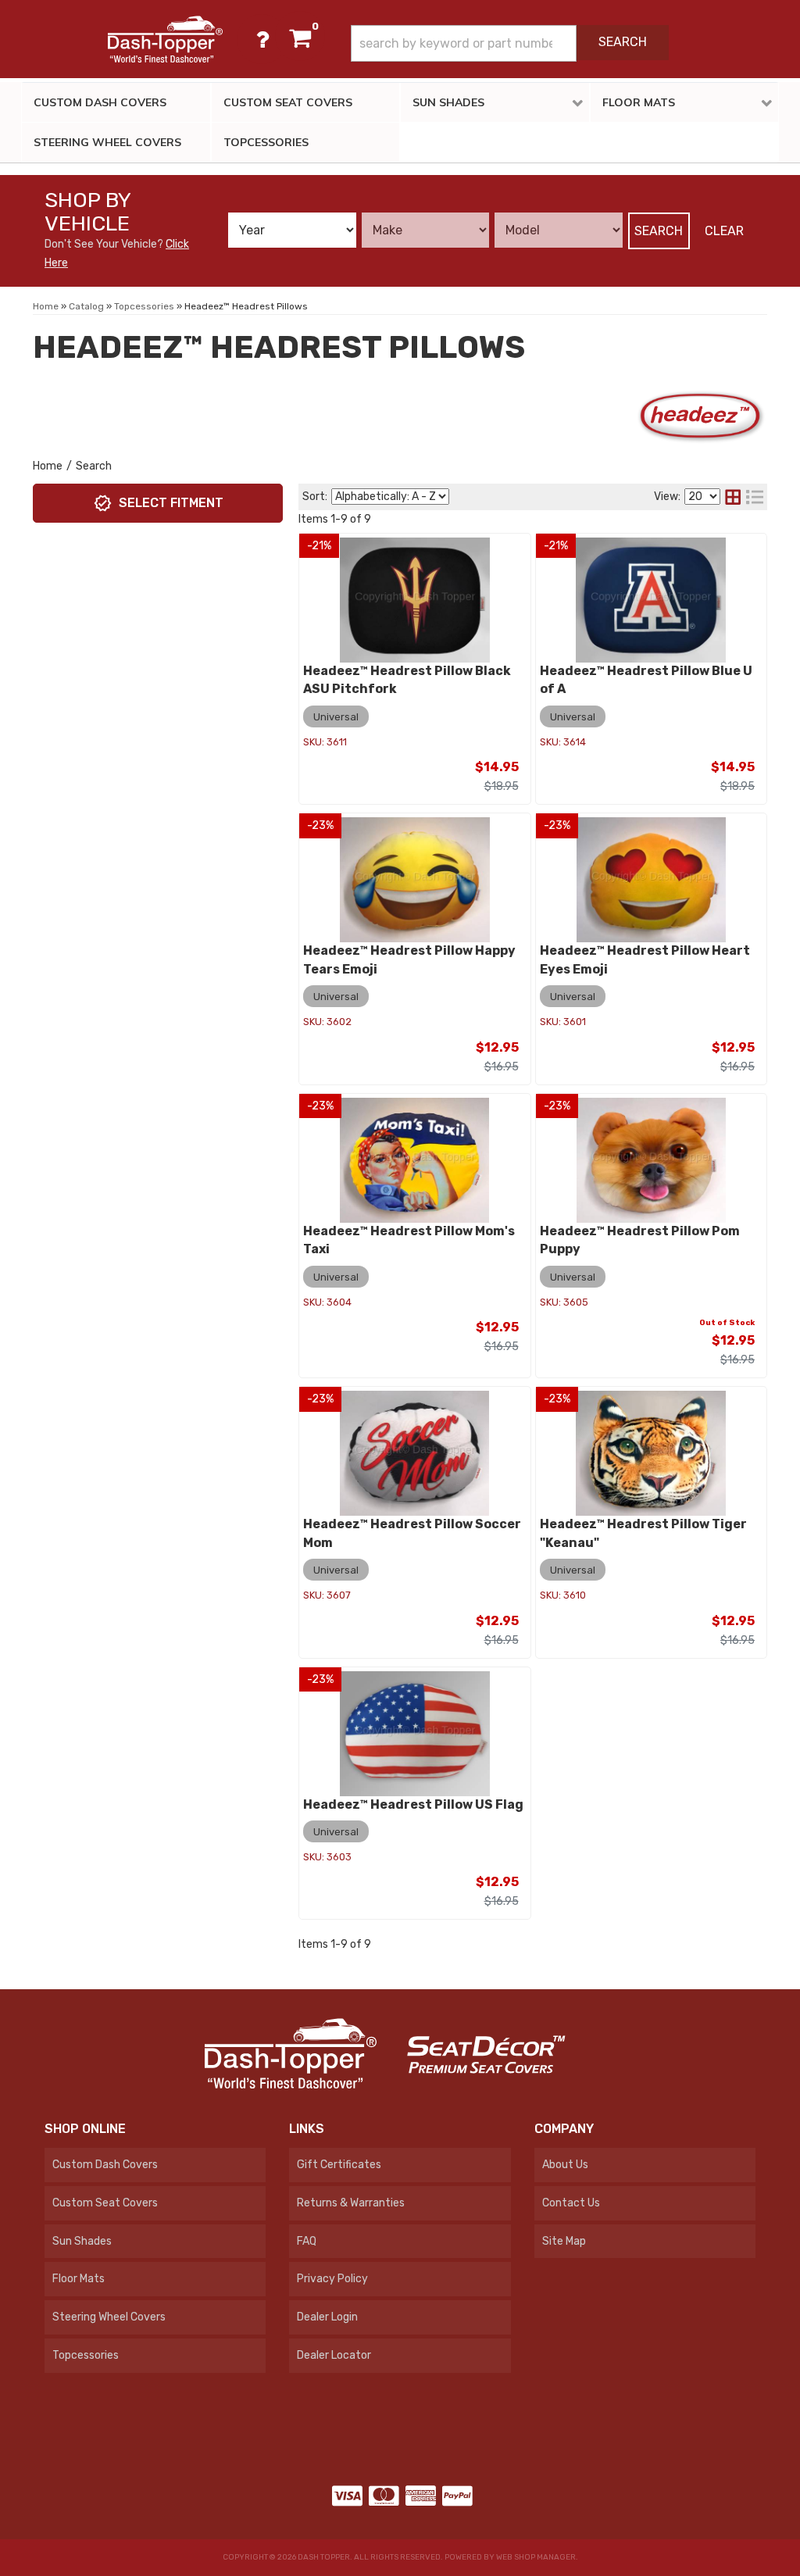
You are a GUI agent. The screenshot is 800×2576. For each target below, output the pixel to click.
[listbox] (292, 230)
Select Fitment (171, 503)
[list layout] (755, 497)
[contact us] (262, 39)
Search (659, 231)
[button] (510, 43)
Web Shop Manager (536, 2557)
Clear (724, 231)
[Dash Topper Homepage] (165, 39)
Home (48, 466)
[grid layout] (733, 497)
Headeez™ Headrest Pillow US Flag (413, 1804)
